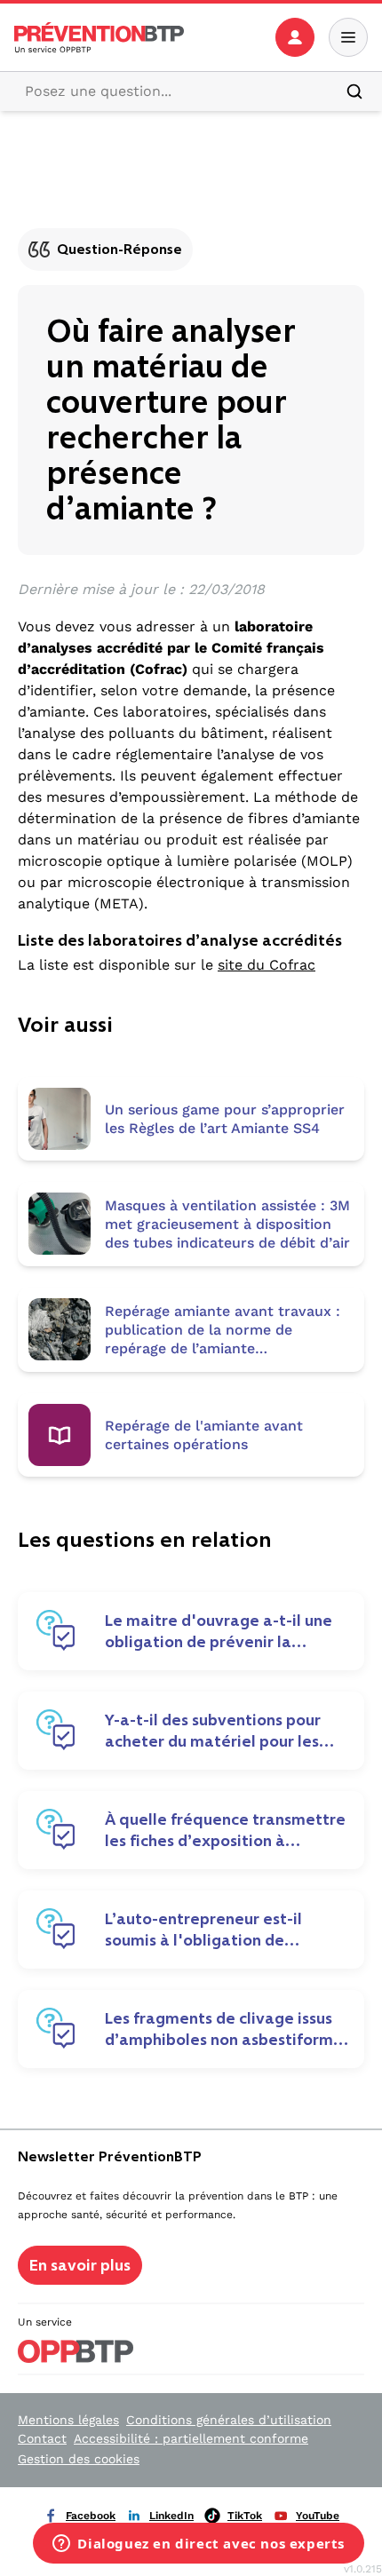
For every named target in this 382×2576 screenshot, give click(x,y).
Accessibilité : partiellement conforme (191, 2438)
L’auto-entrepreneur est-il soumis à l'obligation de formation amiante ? (203, 1930)
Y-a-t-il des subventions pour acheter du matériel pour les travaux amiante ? (213, 1731)
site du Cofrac (267, 965)
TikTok (245, 2516)
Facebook (91, 2516)
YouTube (318, 2516)
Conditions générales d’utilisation (229, 2420)
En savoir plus (80, 2265)
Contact (42, 2438)
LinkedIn (171, 2516)
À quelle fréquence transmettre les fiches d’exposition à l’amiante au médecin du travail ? (225, 1830)
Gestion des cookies (79, 2459)
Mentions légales (68, 2420)
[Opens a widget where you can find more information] (199, 2545)
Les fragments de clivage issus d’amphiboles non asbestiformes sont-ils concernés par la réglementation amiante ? (227, 2029)
